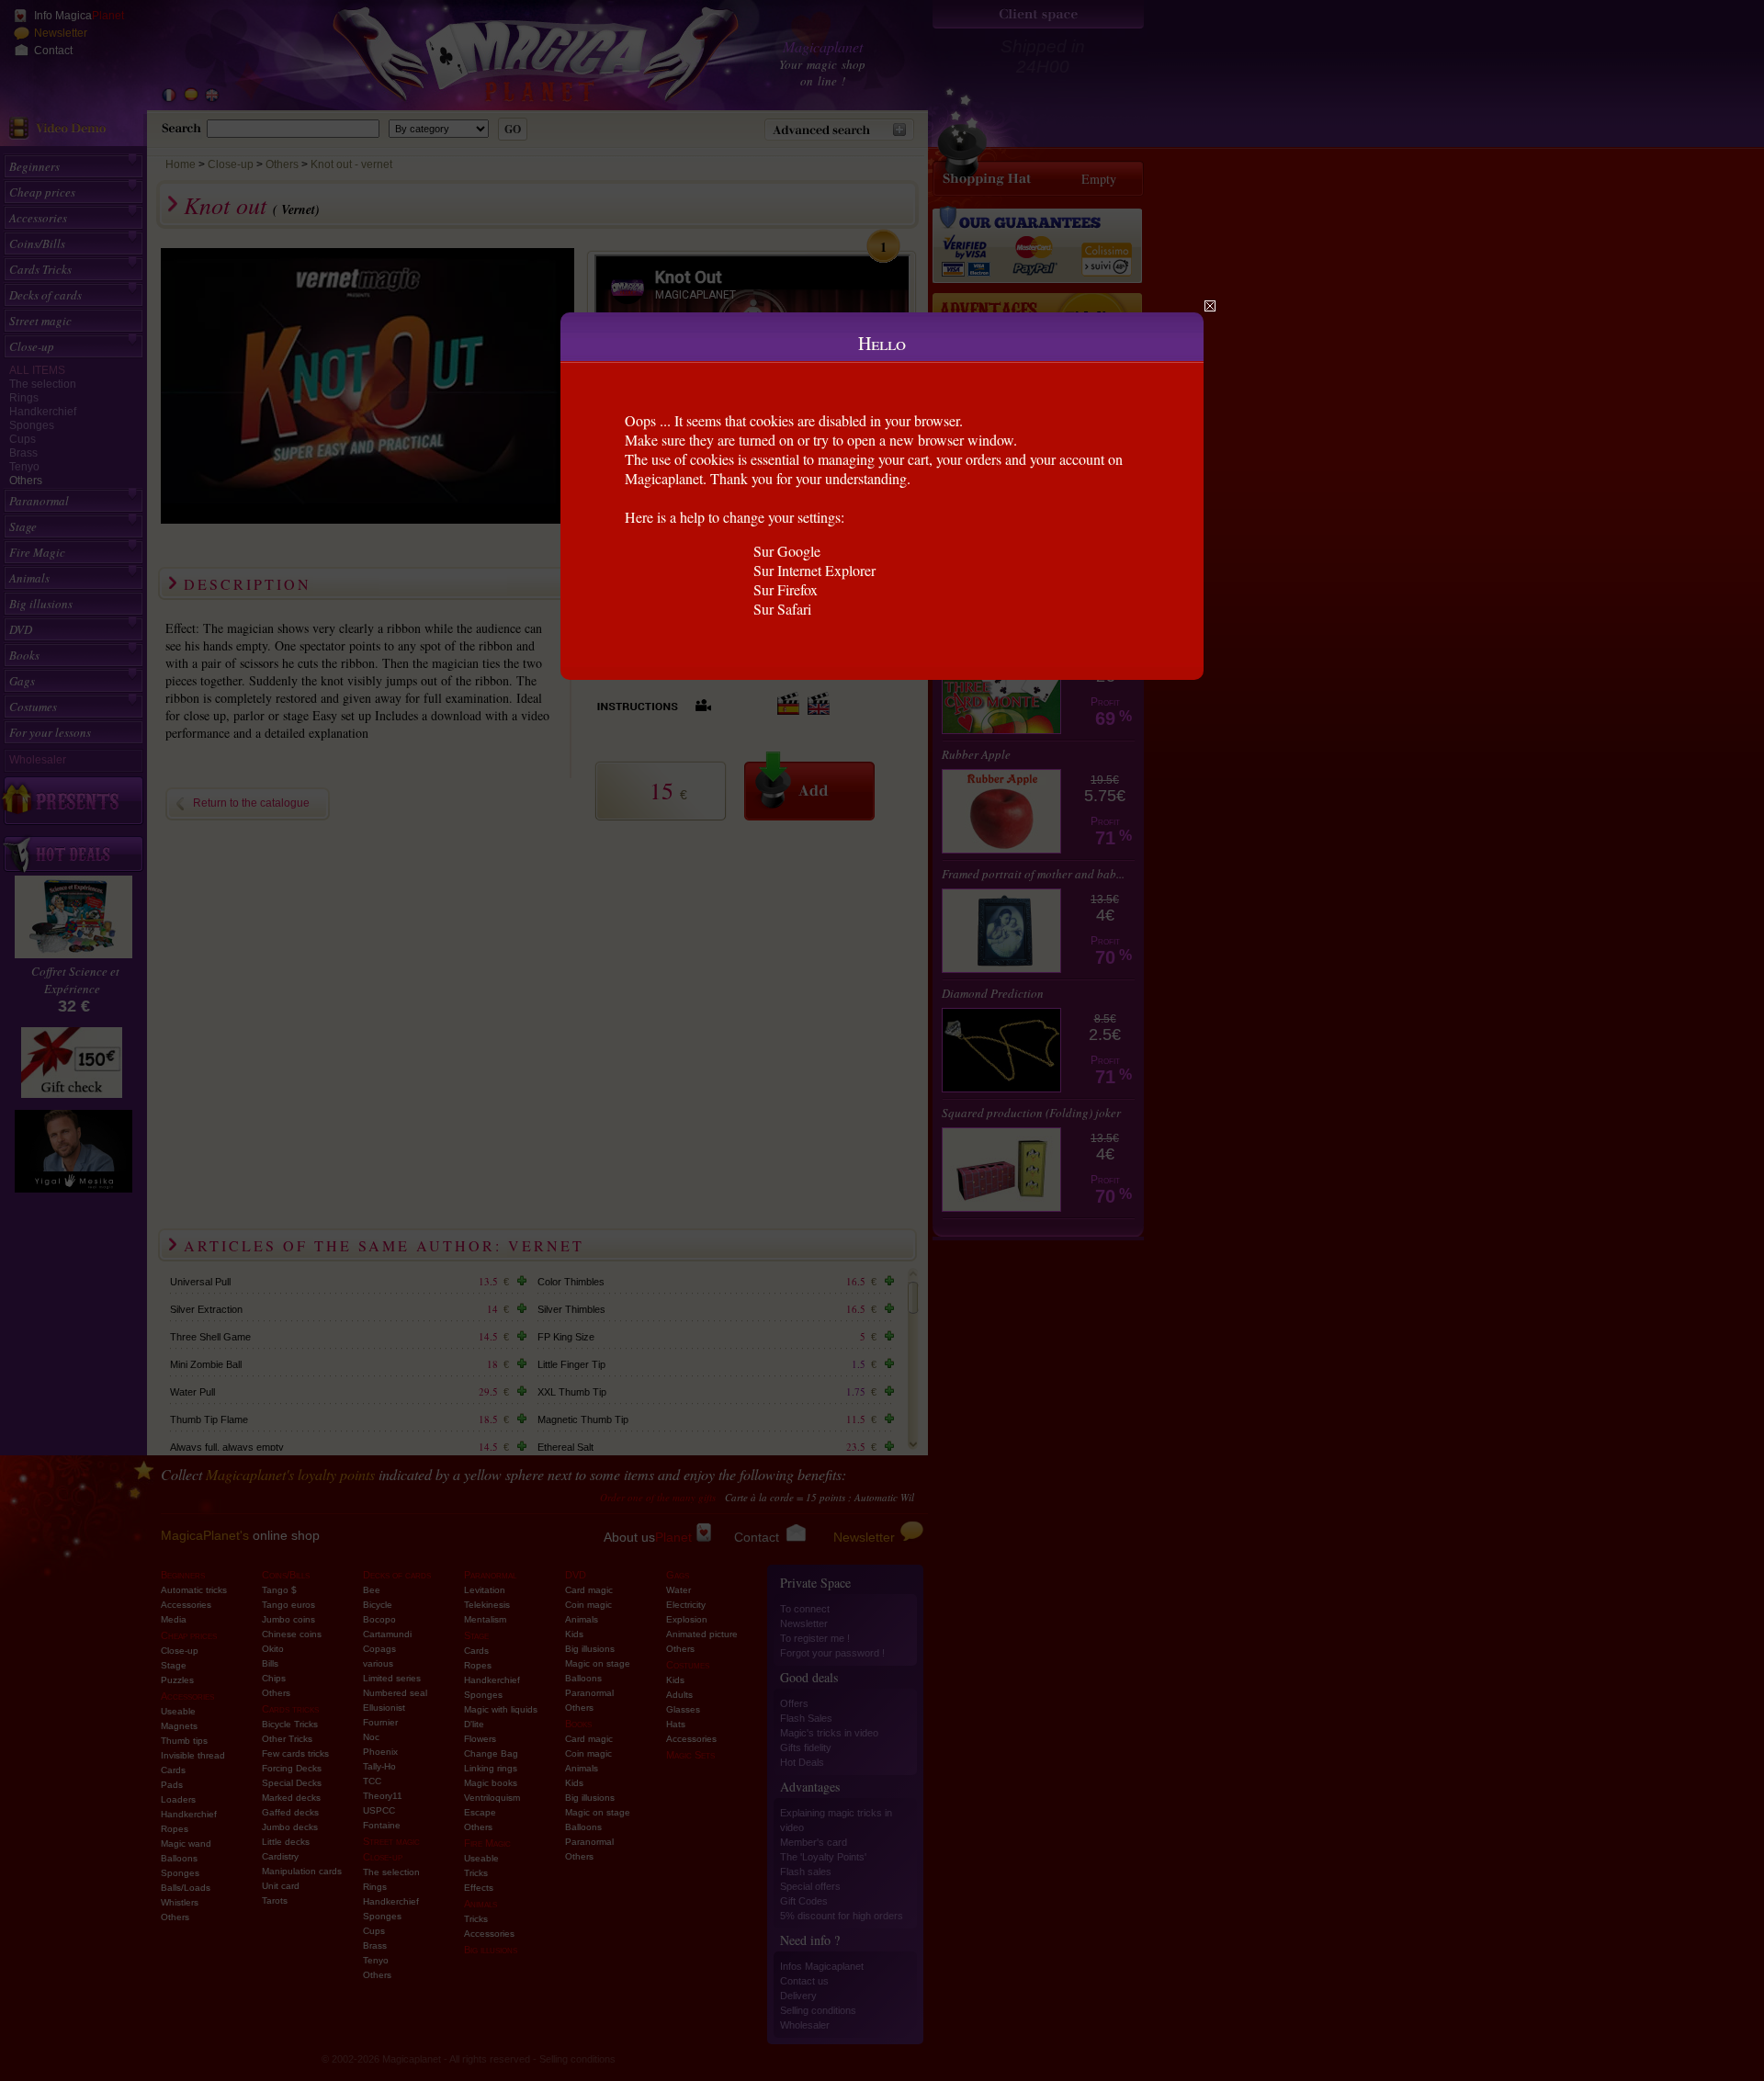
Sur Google (787, 551)
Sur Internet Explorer (814, 570)
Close (1210, 306)
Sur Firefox (786, 589)
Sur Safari (782, 609)
